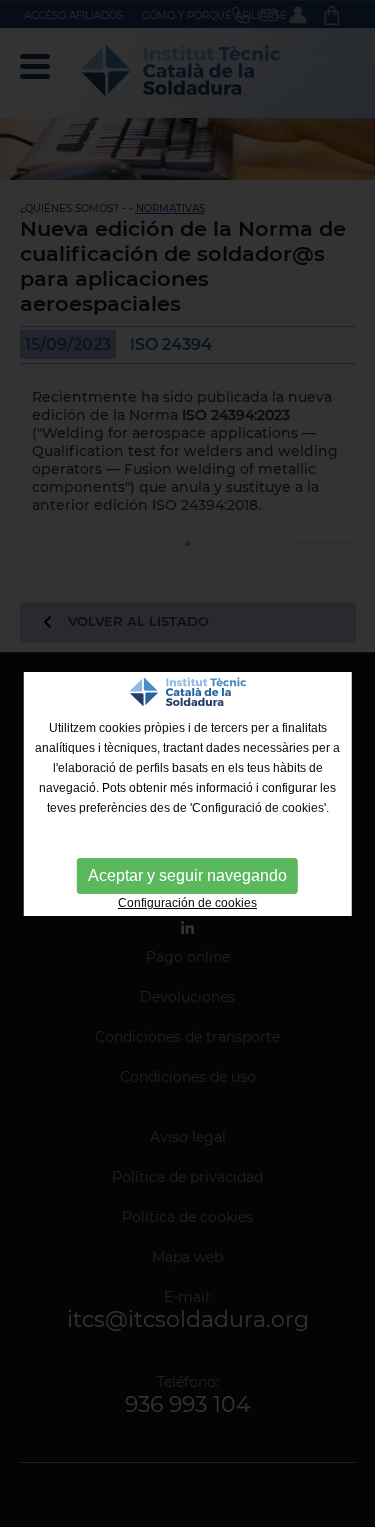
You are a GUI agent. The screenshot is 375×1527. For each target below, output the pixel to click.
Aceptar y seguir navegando (187, 875)
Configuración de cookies (187, 903)
